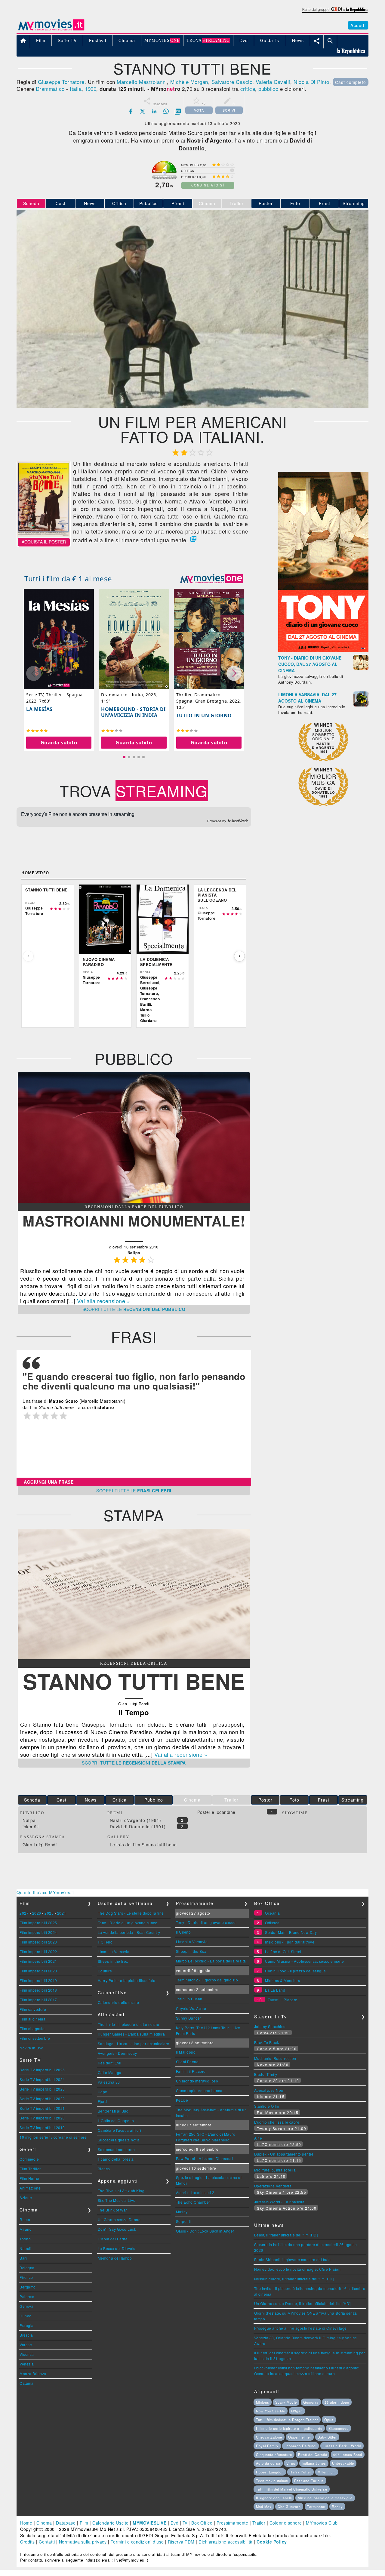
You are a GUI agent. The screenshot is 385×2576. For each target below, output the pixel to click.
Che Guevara (289, 2507)
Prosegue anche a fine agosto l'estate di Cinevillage (300, 2328)
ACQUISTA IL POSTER (44, 542)
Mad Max (264, 2507)
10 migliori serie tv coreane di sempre (53, 2137)
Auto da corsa (268, 2463)
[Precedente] (28, 956)
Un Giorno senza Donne (119, 2219)
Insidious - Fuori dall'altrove (290, 1942)
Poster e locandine (216, 1812)
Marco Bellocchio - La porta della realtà (211, 1961)
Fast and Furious (309, 2481)
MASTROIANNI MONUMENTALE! (134, 1221)
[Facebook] (131, 111)
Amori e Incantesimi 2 (195, 2192)
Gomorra (311, 2402)
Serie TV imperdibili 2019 (42, 2127)
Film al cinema (32, 2019)
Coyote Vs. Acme (191, 2008)
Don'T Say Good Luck (117, 2229)
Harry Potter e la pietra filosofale (127, 1980)
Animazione (30, 2188)
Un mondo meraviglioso (197, 2081)
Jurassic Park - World (342, 2446)
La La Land (275, 1990)
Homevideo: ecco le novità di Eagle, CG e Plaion (297, 2269)
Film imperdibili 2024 (38, 1932)
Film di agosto (32, 2028)
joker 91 (31, 1827)
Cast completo (351, 82)
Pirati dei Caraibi (313, 2454)
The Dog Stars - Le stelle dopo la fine (131, 1913)
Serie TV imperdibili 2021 (42, 2108)
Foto (295, 203)
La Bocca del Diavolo (117, 2248)
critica (248, 89)
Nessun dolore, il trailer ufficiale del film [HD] (294, 2279)
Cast (61, 203)
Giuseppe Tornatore (61, 82)
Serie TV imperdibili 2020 (42, 2118)
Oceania (273, 1913)
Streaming (354, 203)
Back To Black (267, 2042)
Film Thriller (30, 2169)
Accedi (358, 25)
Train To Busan (189, 1999)
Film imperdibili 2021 (38, 1961)
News (90, 203)
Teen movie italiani (272, 2481)
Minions (263, 2402)
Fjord (102, 2101)
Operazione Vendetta (273, 2186)
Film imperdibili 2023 (38, 1942)
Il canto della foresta (116, 2159)
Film (84, 2523)
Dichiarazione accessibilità (226, 2542)
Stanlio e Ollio (267, 2106)
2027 (24, 1913)
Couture (105, 1971)
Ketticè (182, 2100)
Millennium (327, 2472)
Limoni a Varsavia (114, 1951)
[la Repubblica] (335, 13)
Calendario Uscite (111, 2523)
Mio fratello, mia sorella (275, 2170)
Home (26, 2523)
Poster (266, 203)
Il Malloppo (186, 2052)
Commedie (29, 2159)
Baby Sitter (327, 2437)
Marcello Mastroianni (142, 82)
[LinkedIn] (154, 111)
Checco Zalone (269, 2437)
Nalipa (29, 1820)
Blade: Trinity (266, 2074)
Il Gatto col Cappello (116, 2121)
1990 (91, 89)
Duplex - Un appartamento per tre (284, 2154)
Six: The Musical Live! (117, 2200)
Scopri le (134, 1309)
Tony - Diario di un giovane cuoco (128, 1923)
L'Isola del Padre (113, 2239)
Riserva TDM (181, 2542)
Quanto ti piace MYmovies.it (45, 1892)
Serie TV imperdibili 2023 (42, 2089)
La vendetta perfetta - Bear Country (129, 1932)
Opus (329, 2420)
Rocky (337, 2507)
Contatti (47, 2542)
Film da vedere (33, 2009)
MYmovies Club (322, 2523)
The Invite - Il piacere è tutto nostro (129, 2024)
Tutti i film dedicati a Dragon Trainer (287, 2420)
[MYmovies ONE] (212, 579)
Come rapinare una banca (199, 2090)
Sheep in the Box (113, 1961)
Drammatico (50, 89)
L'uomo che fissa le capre (277, 2122)
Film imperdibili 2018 (38, 1990)
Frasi (324, 203)
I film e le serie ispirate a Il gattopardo (289, 2428)
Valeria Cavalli (273, 82)
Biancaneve (339, 2428)
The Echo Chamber (193, 2202)
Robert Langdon (270, 2472)
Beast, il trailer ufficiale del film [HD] (286, 2235)
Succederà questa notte (119, 2140)
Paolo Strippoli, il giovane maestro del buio (293, 2259)
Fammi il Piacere (191, 2071)
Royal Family (267, 2446)
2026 (37, 1913)
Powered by (217, 821)
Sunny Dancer (189, 2018)
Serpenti (183, 2221)
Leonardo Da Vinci (300, 2446)
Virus (291, 2463)
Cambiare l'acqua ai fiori (120, 2130)
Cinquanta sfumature (274, 2454)
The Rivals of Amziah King (121, 2191)
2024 (62, 1913)
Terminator (316, 2507)
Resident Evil (110, 2063)
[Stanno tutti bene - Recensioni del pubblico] (134, 1201)
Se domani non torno (116, 2149)
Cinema (44, 2523)
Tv (185, 2523)
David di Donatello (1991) (138, 1827)
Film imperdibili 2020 (38, 1971)
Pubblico (149, 203)
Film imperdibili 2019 (38, 1980)
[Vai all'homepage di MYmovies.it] (51, 30)
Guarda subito (59, 742)
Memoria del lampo (115, 2258)
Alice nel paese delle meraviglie (325, 2498)
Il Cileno (105, 1942)
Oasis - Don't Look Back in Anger (205, 2231)
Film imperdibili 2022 (38, 1951)
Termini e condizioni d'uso (137, 2542)
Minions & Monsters (282, 1980)
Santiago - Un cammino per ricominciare (134, 2044)
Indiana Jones (314, 2463)
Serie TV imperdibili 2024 (42, 2079)
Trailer (259, 2523)
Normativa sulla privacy (83, 2542)
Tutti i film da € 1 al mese (68, 579)
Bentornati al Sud (113, 2111)
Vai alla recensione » (104, 1301)
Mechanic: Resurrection (275, 2058)
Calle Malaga (110, 2072)
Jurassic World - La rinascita (279, 2202)
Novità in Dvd (32, 2048)
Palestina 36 (109, 2082)
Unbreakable (343, 2463)
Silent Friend (187, 2062)
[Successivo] (239, 956)
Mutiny (182, 2212)
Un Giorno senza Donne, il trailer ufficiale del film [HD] (302, 2303)
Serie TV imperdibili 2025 (42, 2070)
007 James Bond (348, 2454)
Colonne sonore (286, 2523)
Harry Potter (300, 2472)
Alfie (258, 2138)
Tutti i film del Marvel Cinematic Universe (292, 2489)
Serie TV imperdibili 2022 (42, 2099)
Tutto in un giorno (204, 716)
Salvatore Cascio (232, 82)
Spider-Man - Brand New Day (291, 1932)
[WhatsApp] (166, 111)
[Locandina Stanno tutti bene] (44, 535)
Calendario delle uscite (119, 2002)
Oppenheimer (300, 2437)
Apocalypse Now (269, 2090)
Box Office (202, 2523)
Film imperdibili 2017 (38, 2000)
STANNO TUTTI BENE (134, 1681)
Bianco (104, 2169)
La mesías (39, 709)
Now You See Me (271, 2411)
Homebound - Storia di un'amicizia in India (133, 712)
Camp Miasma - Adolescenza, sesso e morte (304, 1961)
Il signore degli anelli (274, 2498)
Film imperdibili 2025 (38, 1923)
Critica (119, 203)
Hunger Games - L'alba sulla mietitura (131, 2034)
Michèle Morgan (189, 82)
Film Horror (30, 2178)
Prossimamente (233, 2523)
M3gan (297, 2411)
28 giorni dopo (337, 2402)
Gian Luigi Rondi (40, 1845)
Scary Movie (286, 2402)
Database (66, 2523)
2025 (49, 1913)
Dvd (175, 2523)
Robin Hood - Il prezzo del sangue (296, 1971)
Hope (103, 2092)
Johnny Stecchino (270, 2026)
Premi (178, 203)
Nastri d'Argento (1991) (136, 1820)
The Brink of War (112, 2210)
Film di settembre (35, 2038)
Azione (26, 2197)
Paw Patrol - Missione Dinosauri (205, 2158)
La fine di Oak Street (283, 1951)
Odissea (272, 1923)
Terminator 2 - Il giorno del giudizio (207, 1980)
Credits (28, 2542)
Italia (76, 89)
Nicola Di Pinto (311, 82)
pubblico (268, 89)
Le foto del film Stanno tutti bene (143, 1845)
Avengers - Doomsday (117, 2053)
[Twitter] (143, 111)
